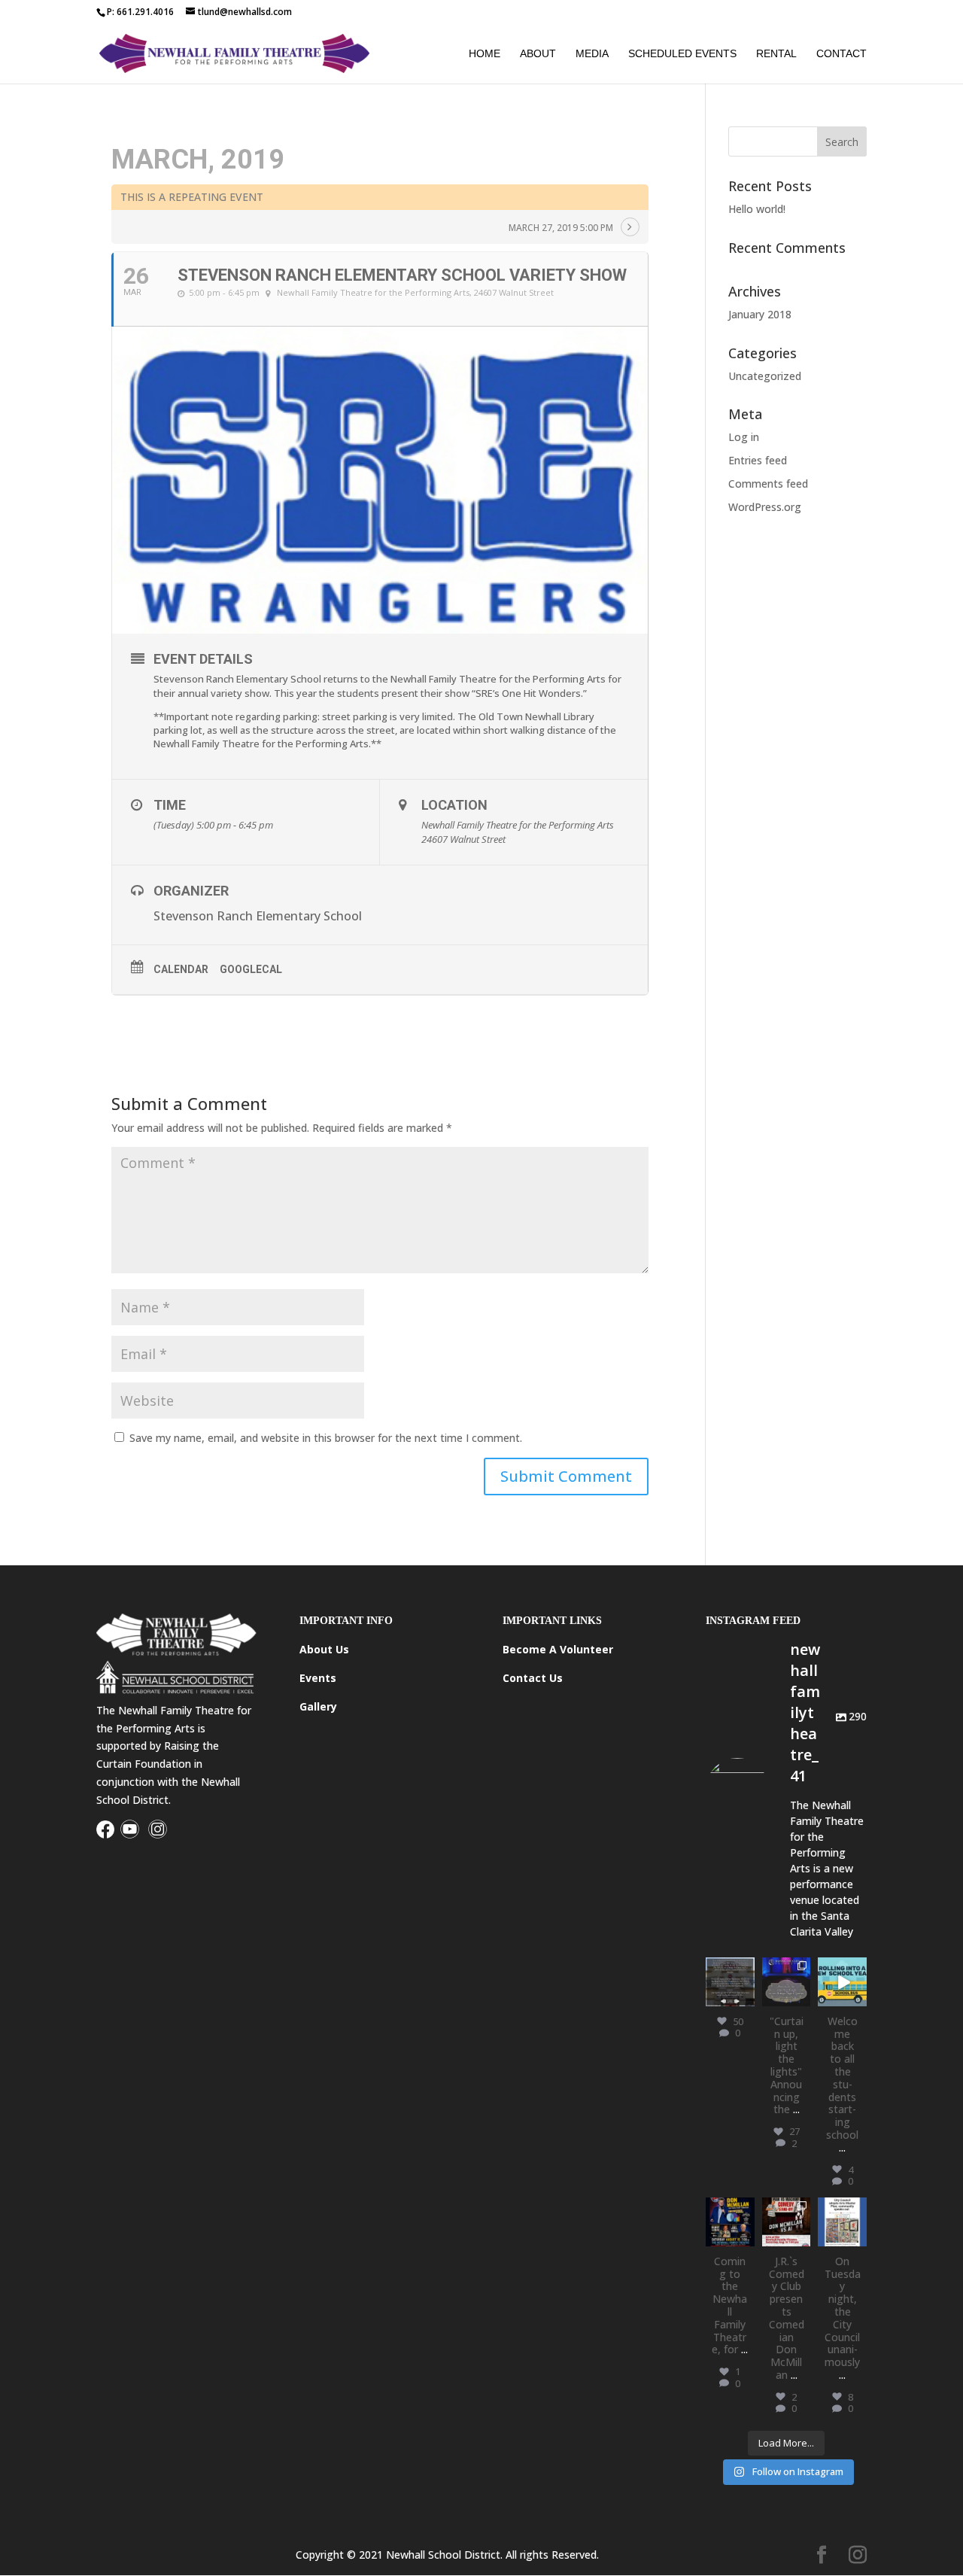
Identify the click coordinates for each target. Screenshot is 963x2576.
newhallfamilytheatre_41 (842, 2225)
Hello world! (757, 209)
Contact (841, 54)
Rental (776, 54)
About (538, 54)
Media (592, 54)
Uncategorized (765, 376)
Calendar (181, 969)
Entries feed (758, 460)
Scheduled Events (682, 54)
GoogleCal (251, 969)
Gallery (318, 1706)
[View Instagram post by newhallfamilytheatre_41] (746, 1997)
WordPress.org (765, 507)
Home (485, 54)
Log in (744, 437)
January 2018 (760, 314)
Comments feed (768, 484)
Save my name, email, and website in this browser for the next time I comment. (326, 1438)
